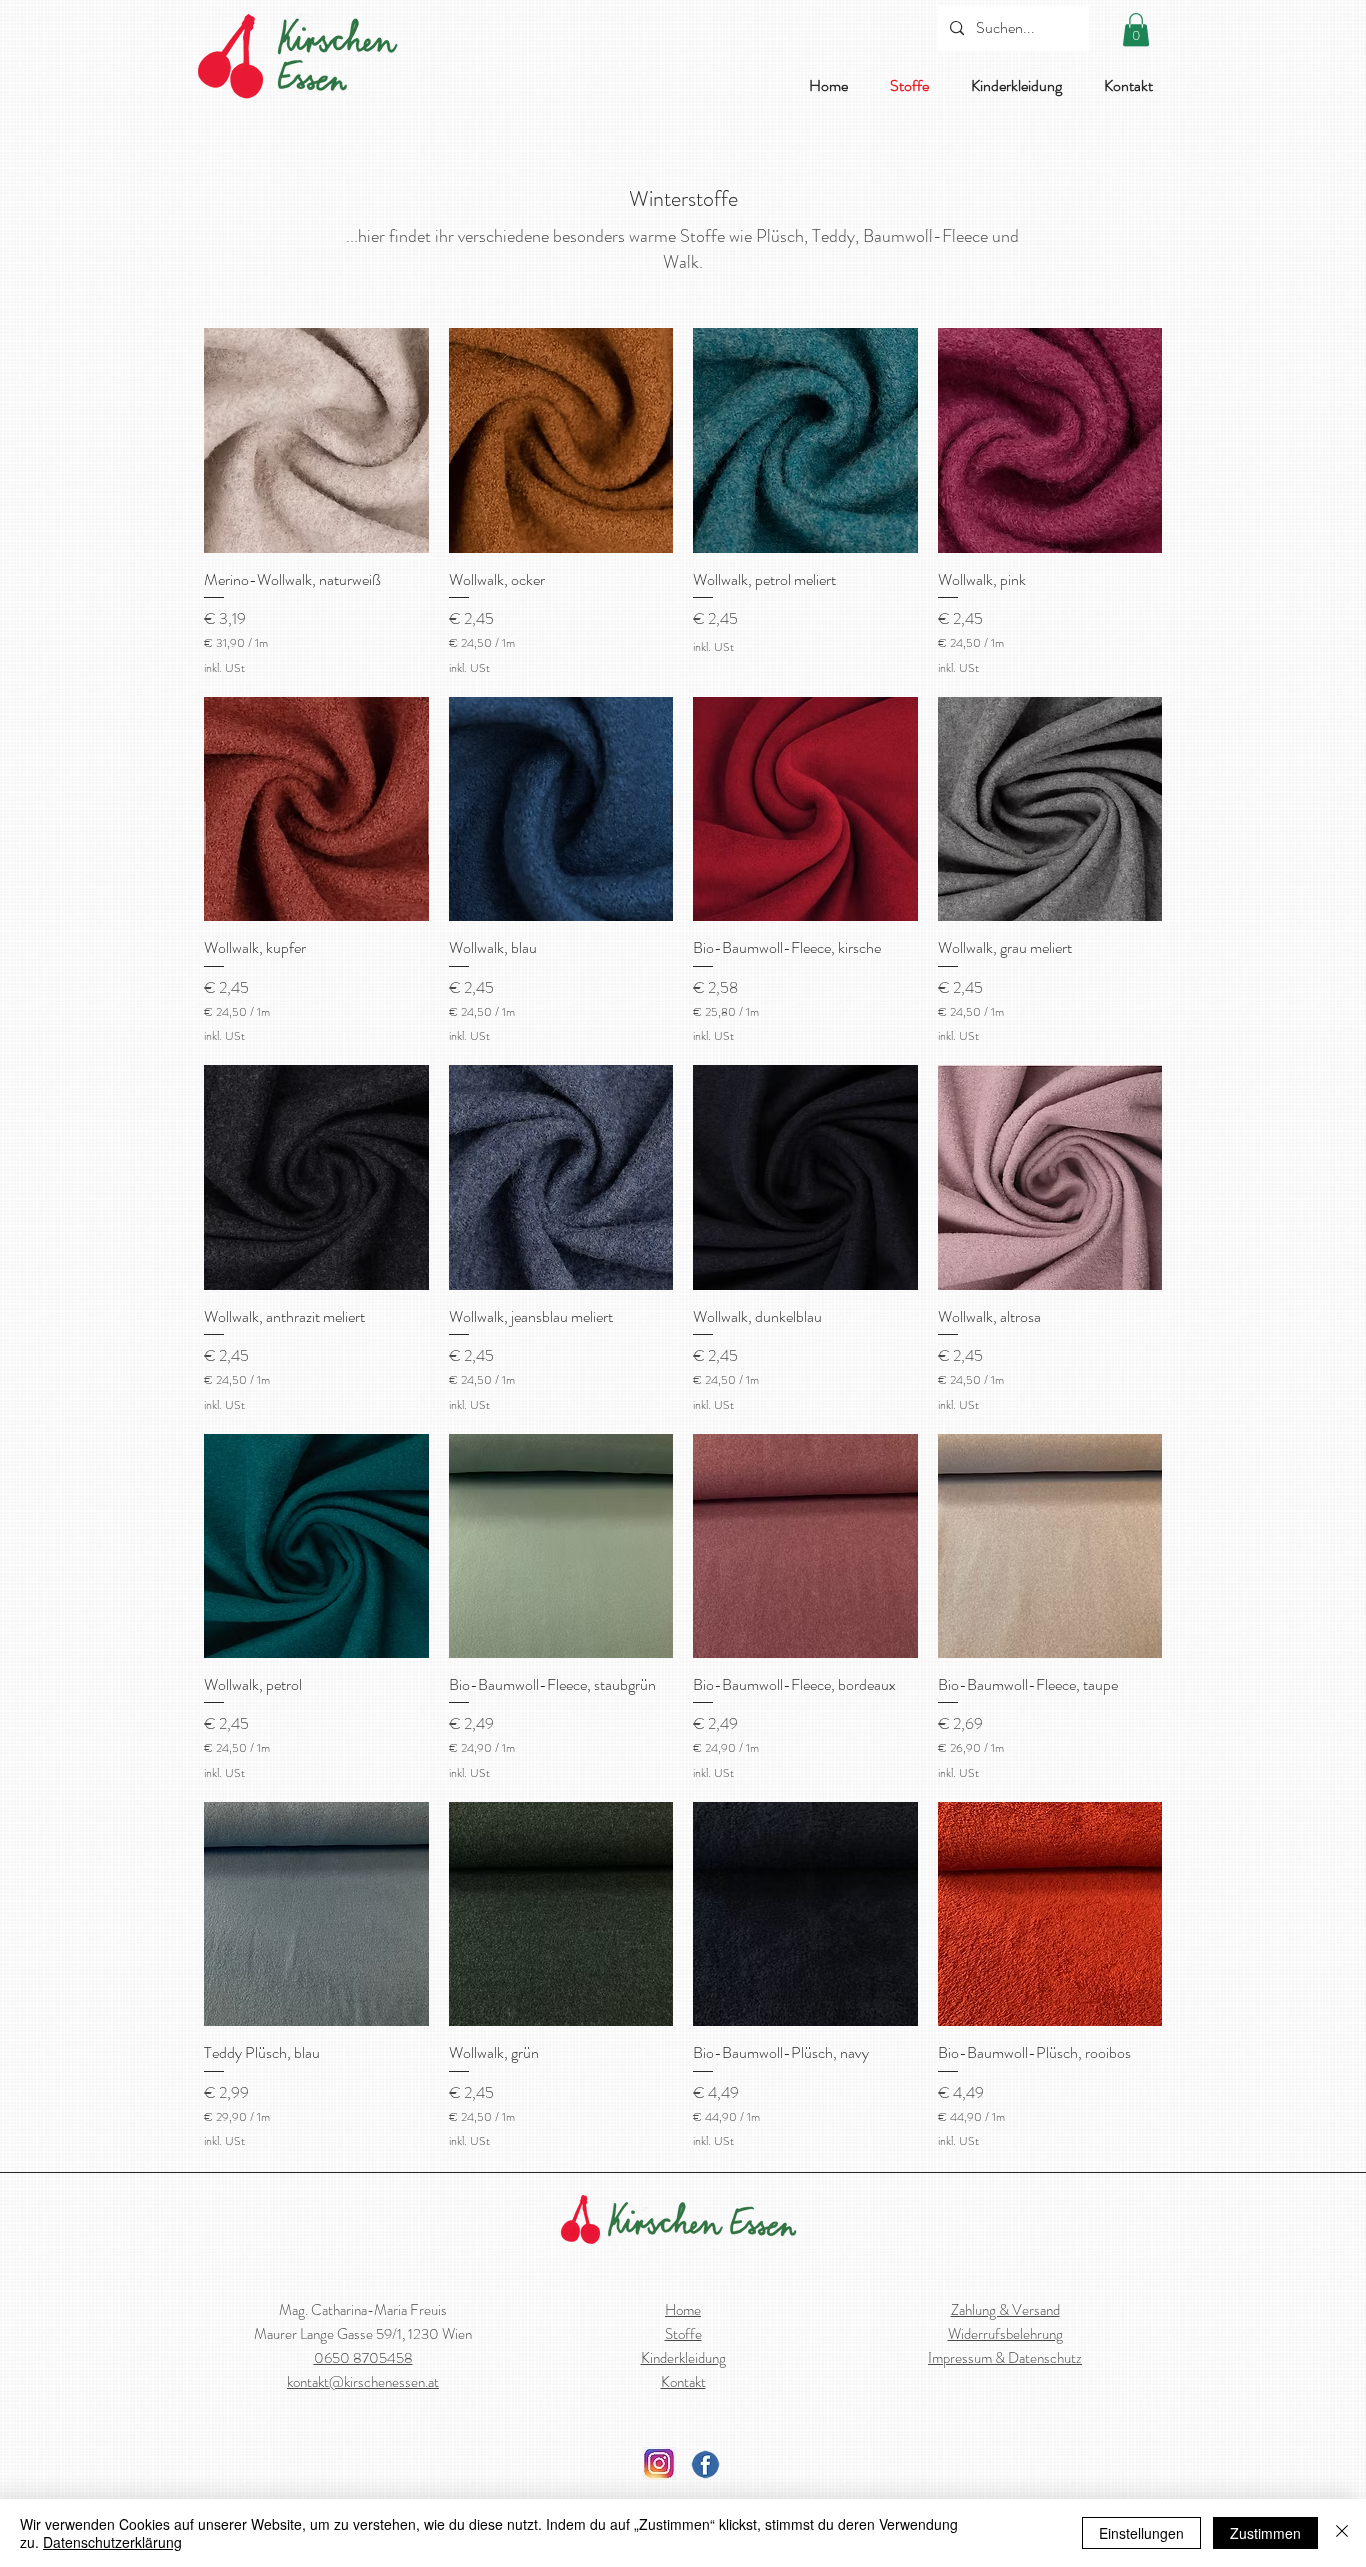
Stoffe (683, 2334)
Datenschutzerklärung (112, 2542)
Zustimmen (1265, 2533)
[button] (1136, 29)
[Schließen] (1342, 2533)
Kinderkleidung (683, 2358)
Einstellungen (1141, 2533)
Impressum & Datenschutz (1005, 2358)
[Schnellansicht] (316, 440)
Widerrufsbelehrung (1005, 2334)
